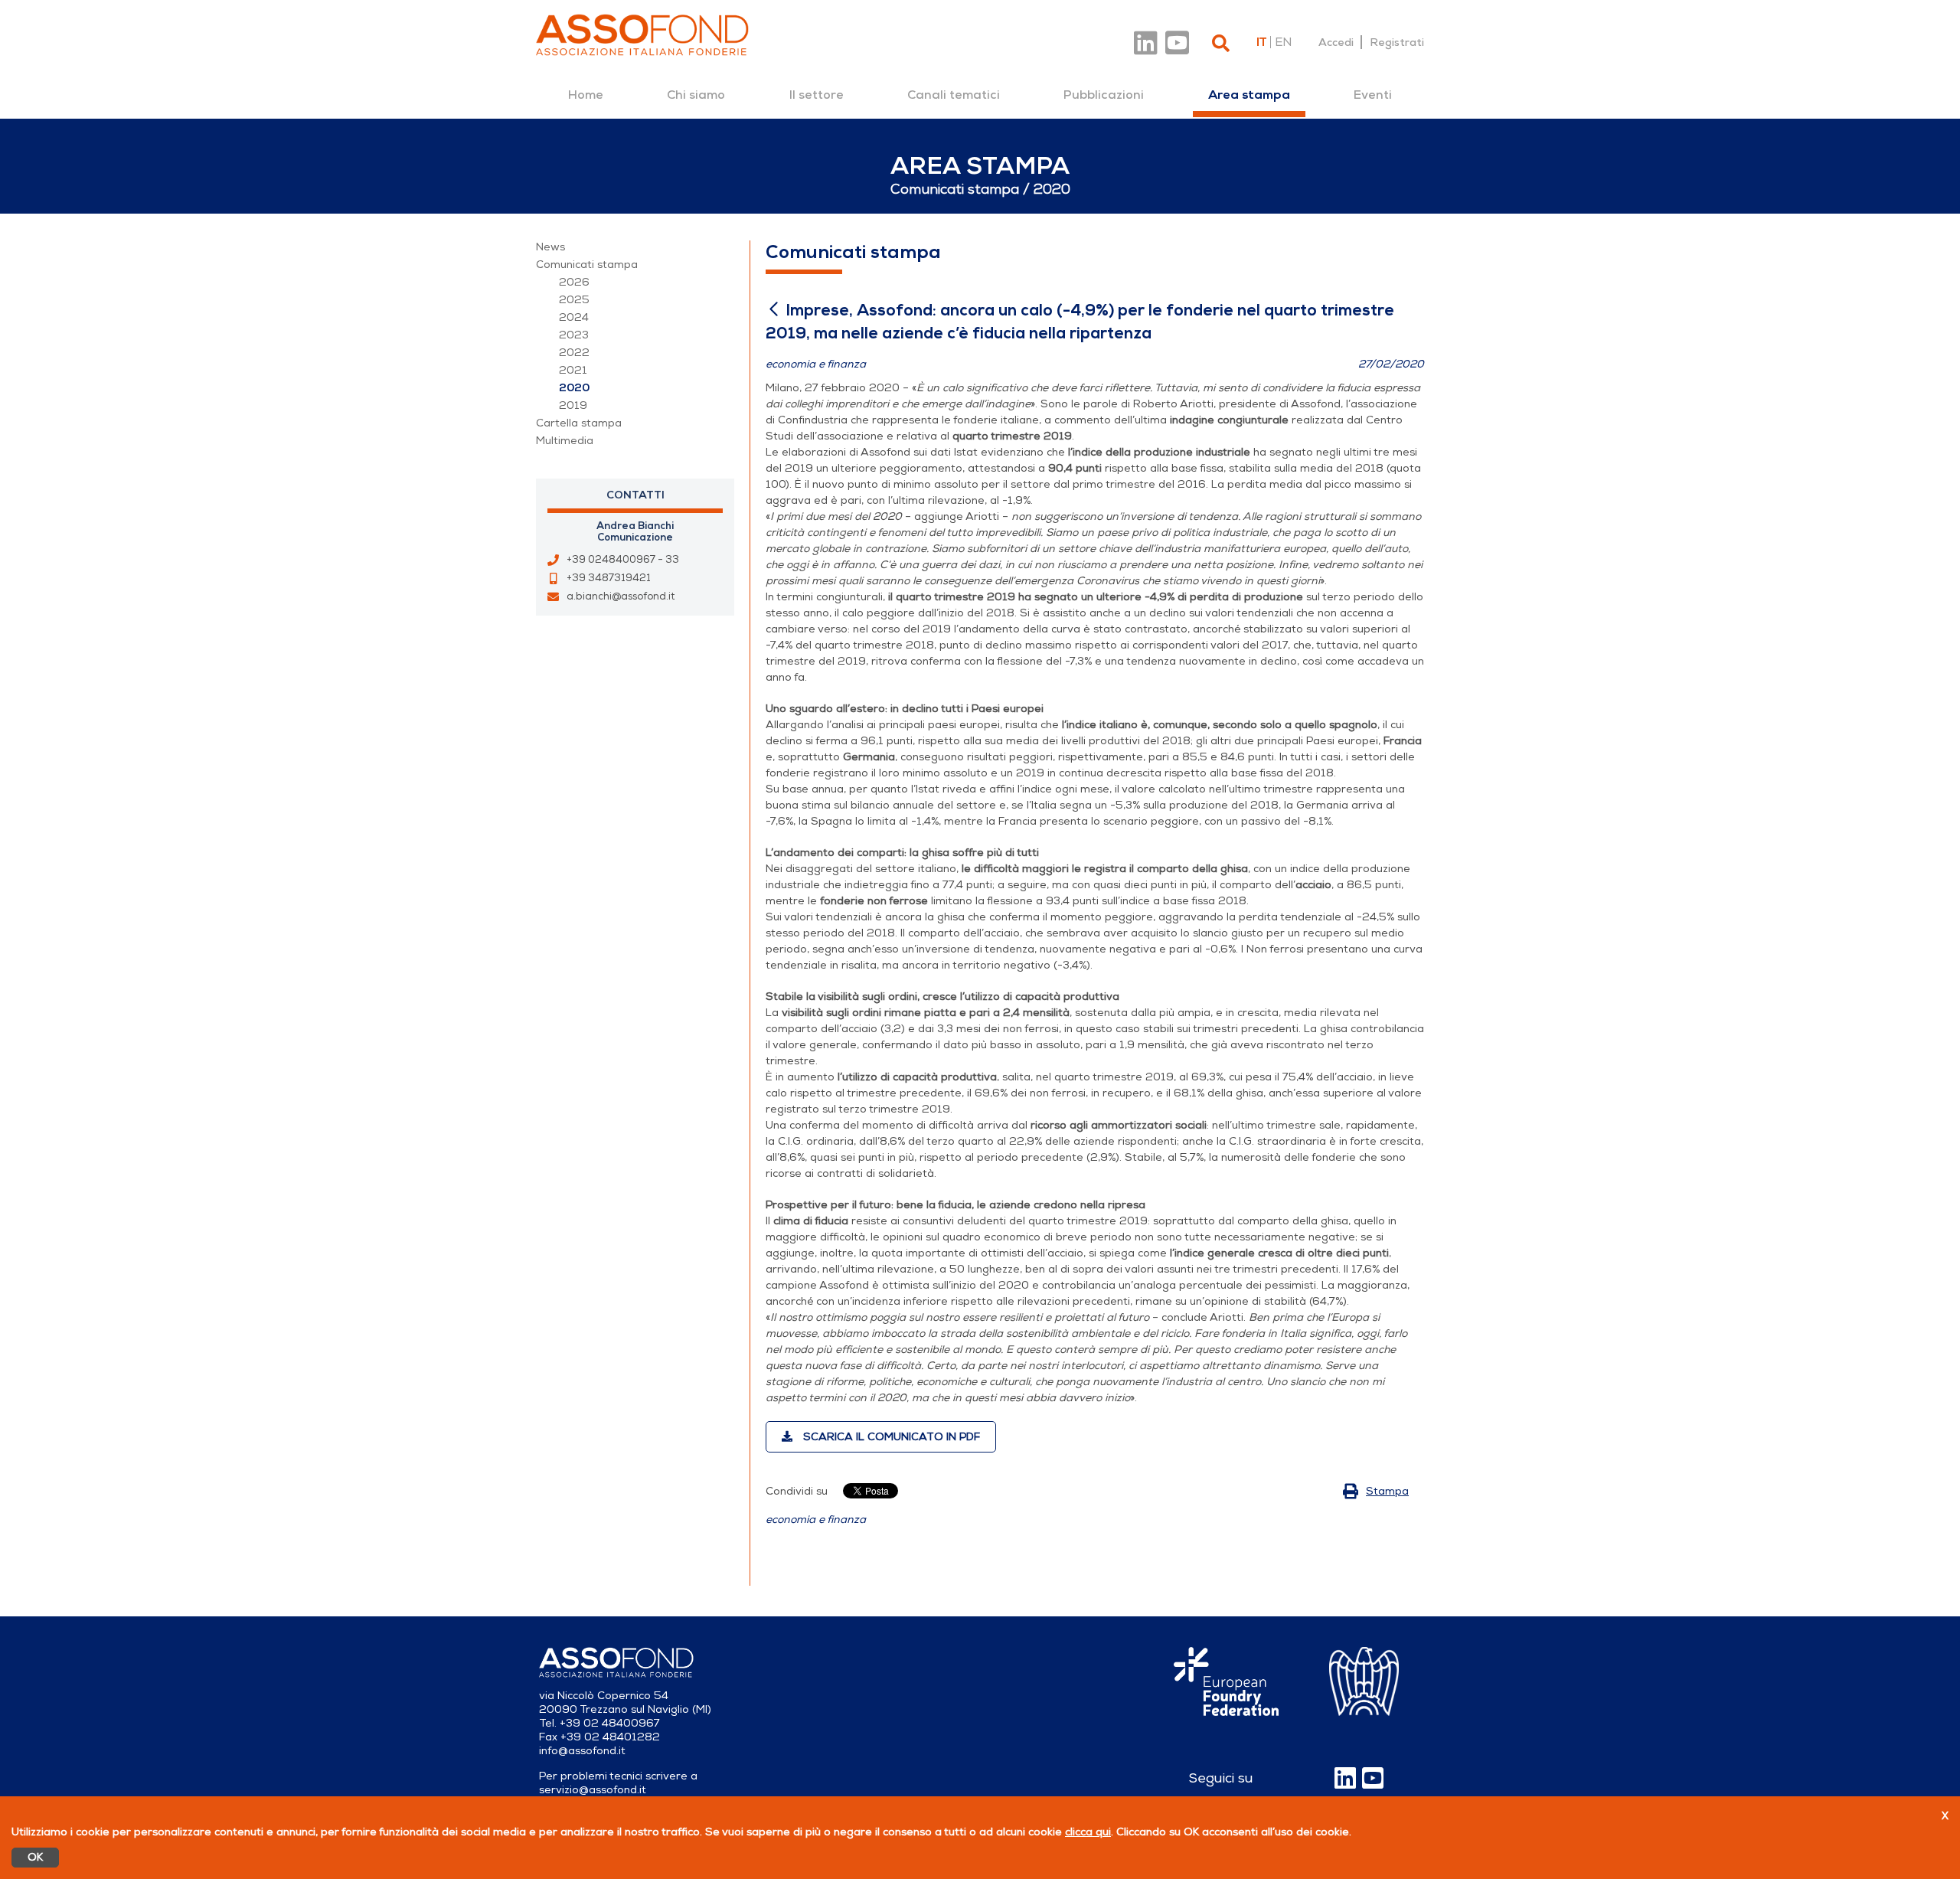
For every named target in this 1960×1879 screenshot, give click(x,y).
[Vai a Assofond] (642, 35)
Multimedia (565, 441)
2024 (574, 317)
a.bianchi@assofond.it (621, 596)
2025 (574, 300)
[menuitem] (586, 95)
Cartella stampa (579, 423)
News (550, 247)
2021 (573, 370)
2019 (573, 405)
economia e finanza (816, 1520)
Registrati (1397, 42)
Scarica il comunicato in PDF (890, 1437)
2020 (574, 388)
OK (35, 1857)
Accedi (1336, 42)
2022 (574, 353)
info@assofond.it (582, 1751)
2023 (574, 335)
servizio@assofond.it (593, 1790)
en (1283, 42)
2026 (574, 282)
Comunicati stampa (587, 265)
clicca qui (1088, 1832)
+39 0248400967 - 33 (623, 560)
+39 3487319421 (609, 578)
